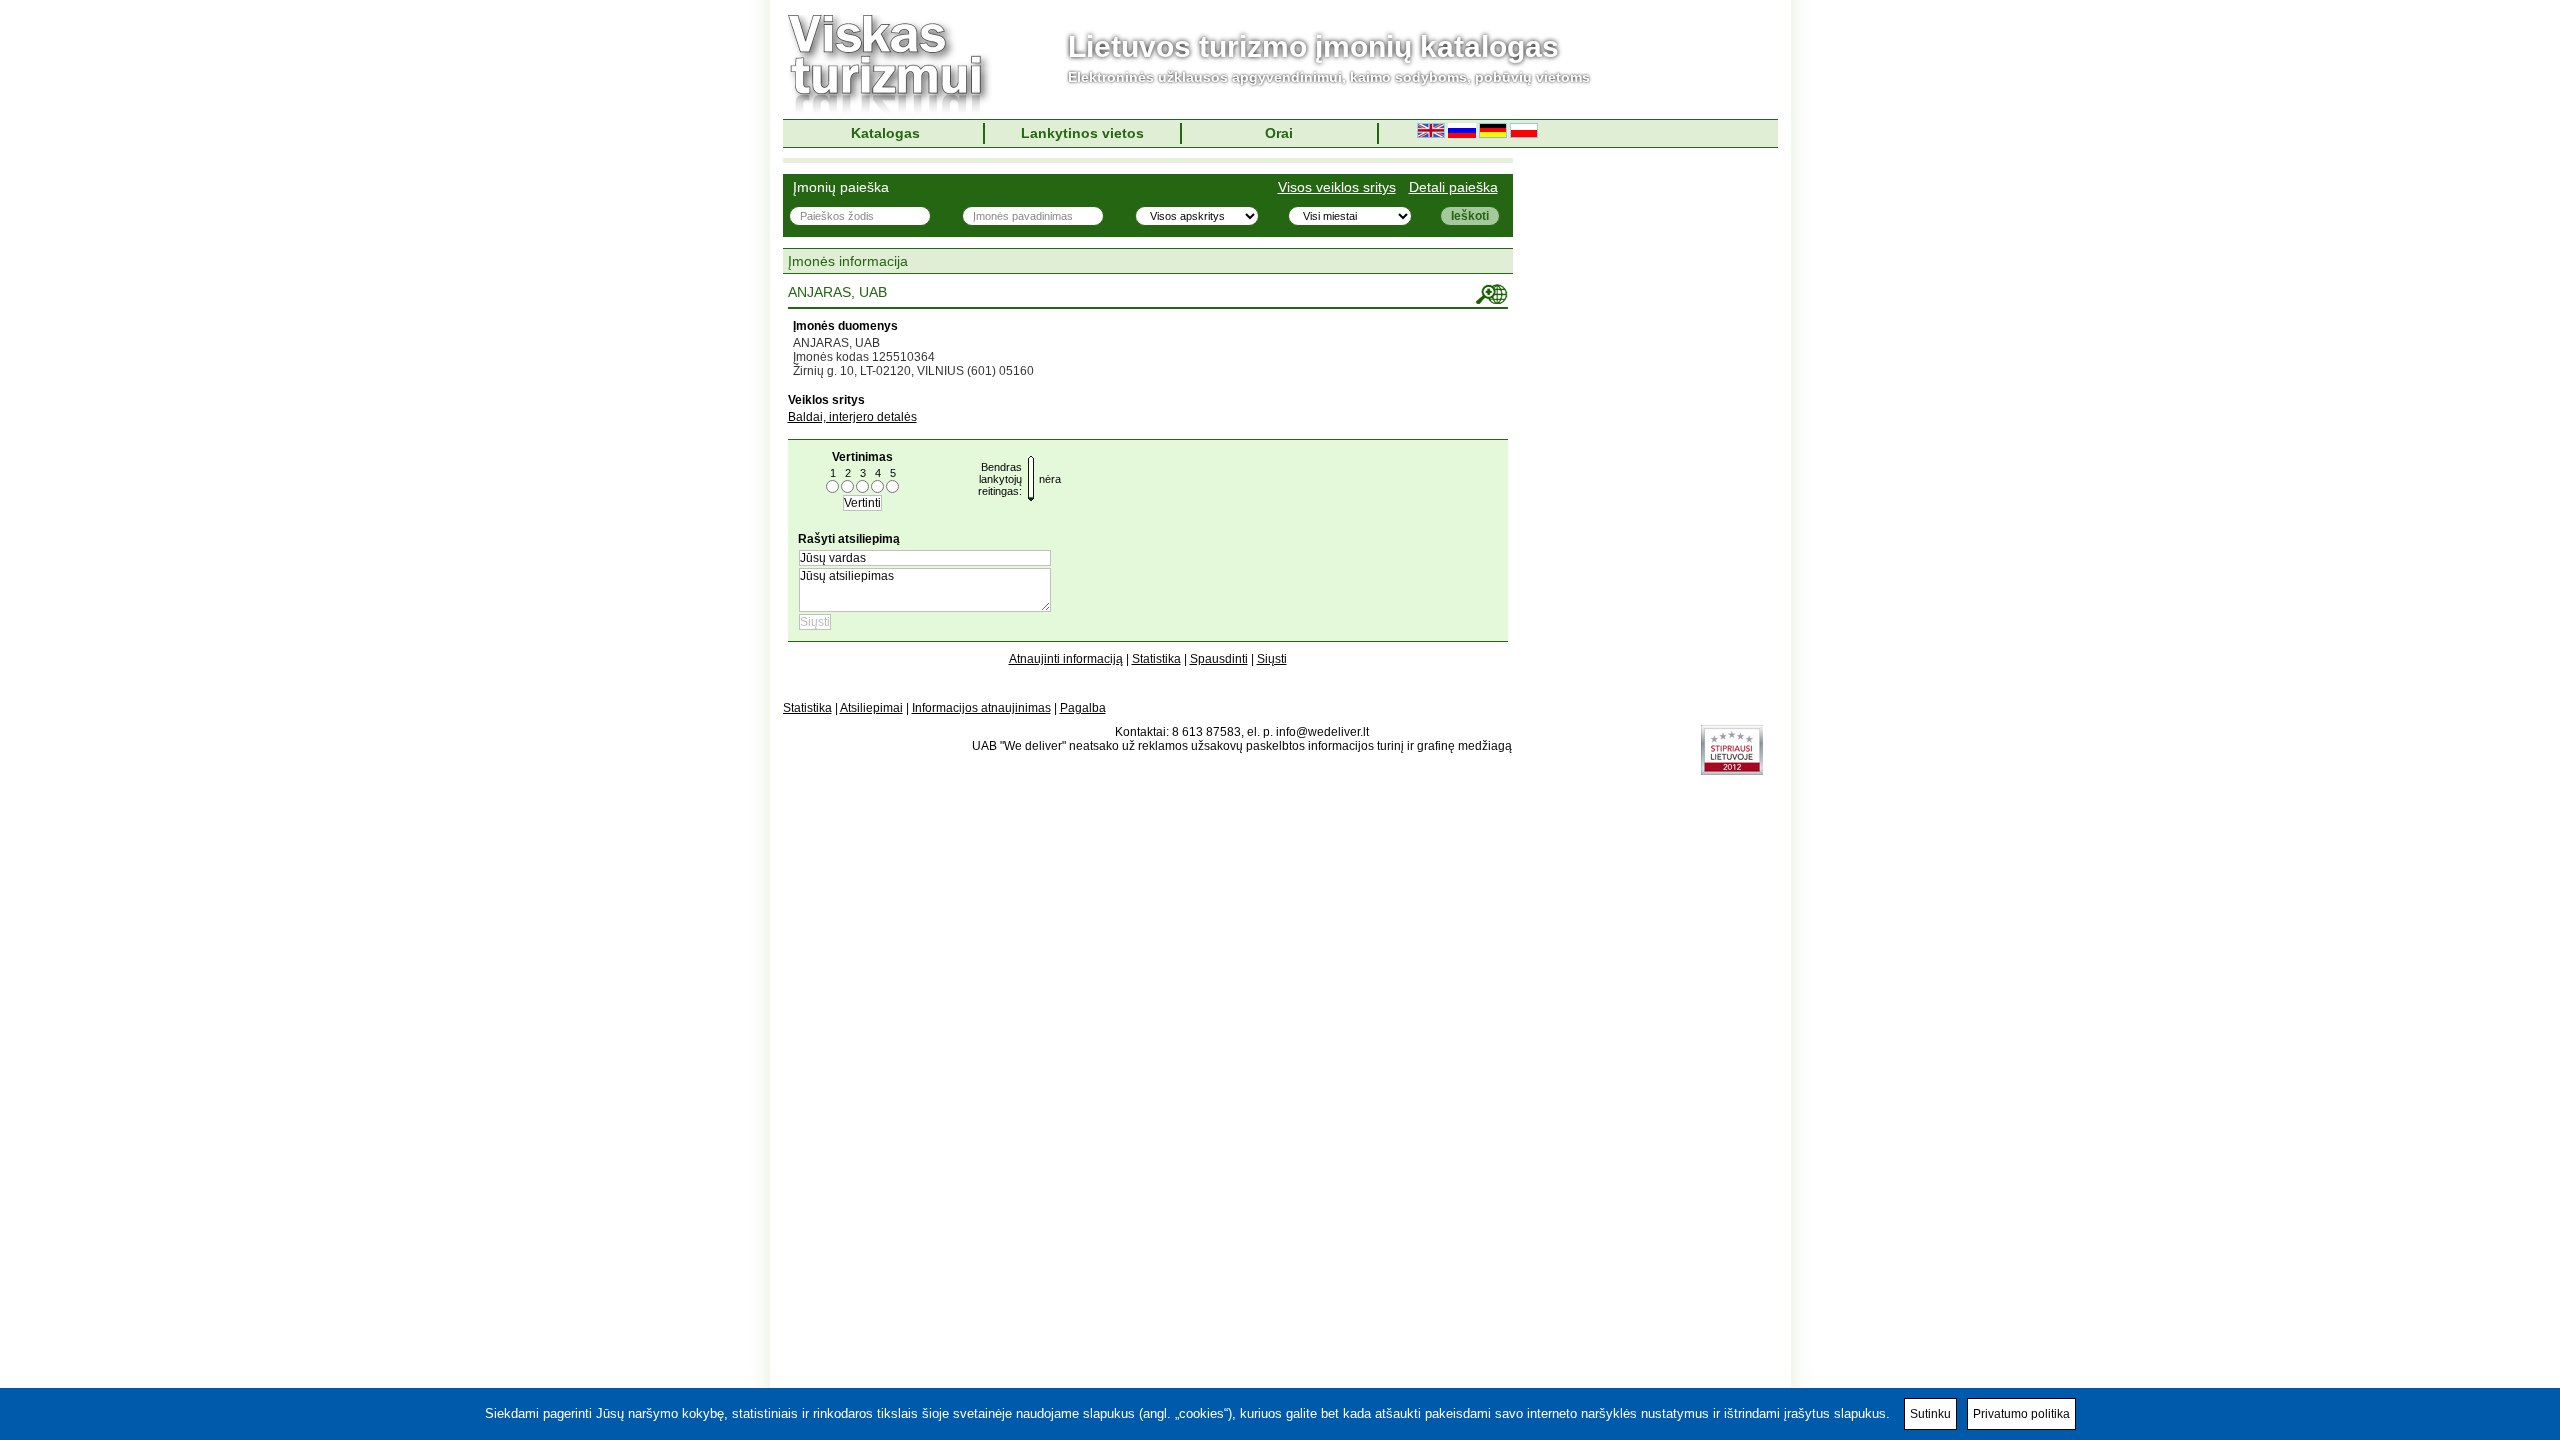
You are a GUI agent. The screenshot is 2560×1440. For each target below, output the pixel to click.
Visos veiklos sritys (1337, 187)
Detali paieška (1453, 187)
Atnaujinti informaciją (1066, 659)
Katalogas (885, 133)
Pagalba (1083, 708)
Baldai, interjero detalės (852, 417)
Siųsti (1272, 659)
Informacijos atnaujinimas (981, 708)
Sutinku (1930, 1414)
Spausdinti (1219, 659)
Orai (1279, 133)
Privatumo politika (2021, 1414)
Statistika (1156, 659)
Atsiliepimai (871, 708)
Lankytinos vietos (1082, 133)
